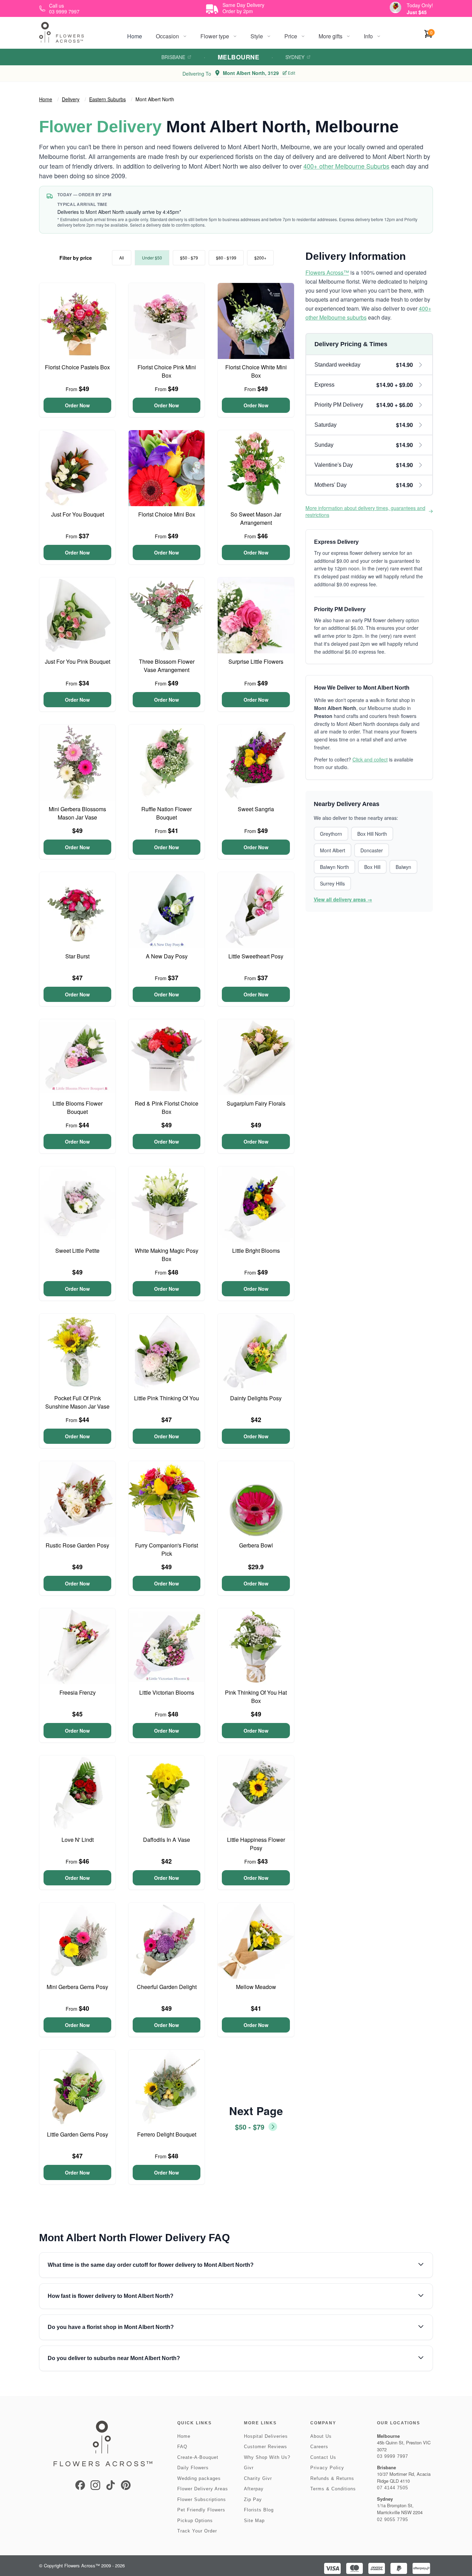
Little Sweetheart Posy (256, 956)
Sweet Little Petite (77, 1251)
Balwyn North (334, 867)
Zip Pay (253, 2499)
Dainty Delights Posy (256, 1398)
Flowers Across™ (327, 272)
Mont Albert (333, 850)
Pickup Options (195, 2521)
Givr (249, 2468)
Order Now (77, 405)
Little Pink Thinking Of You (167, 1398)
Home (135, 36)
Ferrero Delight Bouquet (167, 2134)
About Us (321, 2436)
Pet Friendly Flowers (201, 2510)
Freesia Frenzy (78, 1692)
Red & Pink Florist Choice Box (167, 1107)
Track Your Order (197, 2531)
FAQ (182, 2447)
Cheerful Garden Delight (167, 1987)
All (122, 258)
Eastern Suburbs (107, 99)
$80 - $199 (226, 258)
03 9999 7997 (393, 2456)
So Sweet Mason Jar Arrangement (256, 518)
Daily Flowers (193, 2468)
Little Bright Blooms (256, 1251)
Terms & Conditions (333, 2489)
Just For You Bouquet (78, 514)
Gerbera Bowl (256, 1545)
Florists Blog (259, 2510)
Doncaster (372, 850)
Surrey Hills (332, 883)
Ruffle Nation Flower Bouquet (167, 813)
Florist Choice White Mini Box (256, 371)
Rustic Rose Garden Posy (77, 1545)
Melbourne (238, 57)
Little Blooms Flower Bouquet (78, 1107)
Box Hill (372, 867)
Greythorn (331, 834)
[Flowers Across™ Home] (62, 32)
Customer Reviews (266, 2447)
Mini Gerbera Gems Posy (77, 1987)
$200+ (260, 258)
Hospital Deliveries (266, 2436)
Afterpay (254, 2489)
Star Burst (77, 956)
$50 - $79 (189, 258)
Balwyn (403, 867)
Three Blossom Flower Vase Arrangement (167, 666)
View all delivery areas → (343, 899)
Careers (319, 2447)
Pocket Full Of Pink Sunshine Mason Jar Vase (77, 1402)
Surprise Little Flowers (256, 661)
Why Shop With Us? (267, 2457)
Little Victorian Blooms (167, 1692)
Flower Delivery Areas (203, 2489)
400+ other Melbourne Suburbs (346, 166)
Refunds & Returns (332, 2478)
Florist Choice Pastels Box (77, 367)
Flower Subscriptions (202, 2499)
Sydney (295, 57)
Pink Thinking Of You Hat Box (256, 1697)
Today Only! (420, 5)
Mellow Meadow (256, 1987)
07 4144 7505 (393, 2488)
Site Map (254, 2521)
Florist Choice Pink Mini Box (167, 371)
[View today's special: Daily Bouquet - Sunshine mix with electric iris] (395, 7)
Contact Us (323, 2457)
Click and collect (370, 759)
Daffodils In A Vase (167, 1840)
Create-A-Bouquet (198, 2457)
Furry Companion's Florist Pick (167, 1549)
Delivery (71, 99)
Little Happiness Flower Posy (256, 1844)
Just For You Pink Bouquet (78, 661)
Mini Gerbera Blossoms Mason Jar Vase (77, 813)
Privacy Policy (327, 2468)
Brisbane (173, 57)
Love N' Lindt (78, 1840)
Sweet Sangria (256, 809)
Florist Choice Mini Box (167, 514)
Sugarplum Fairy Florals (256, 1103)
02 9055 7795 (393, 2520)
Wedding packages (199, 2478)
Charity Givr (258, 2478)
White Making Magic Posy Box (167, 1255)
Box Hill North (372, 834)
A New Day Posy (167, 956)
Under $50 (152, 258)
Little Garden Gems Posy (78, 2134)
